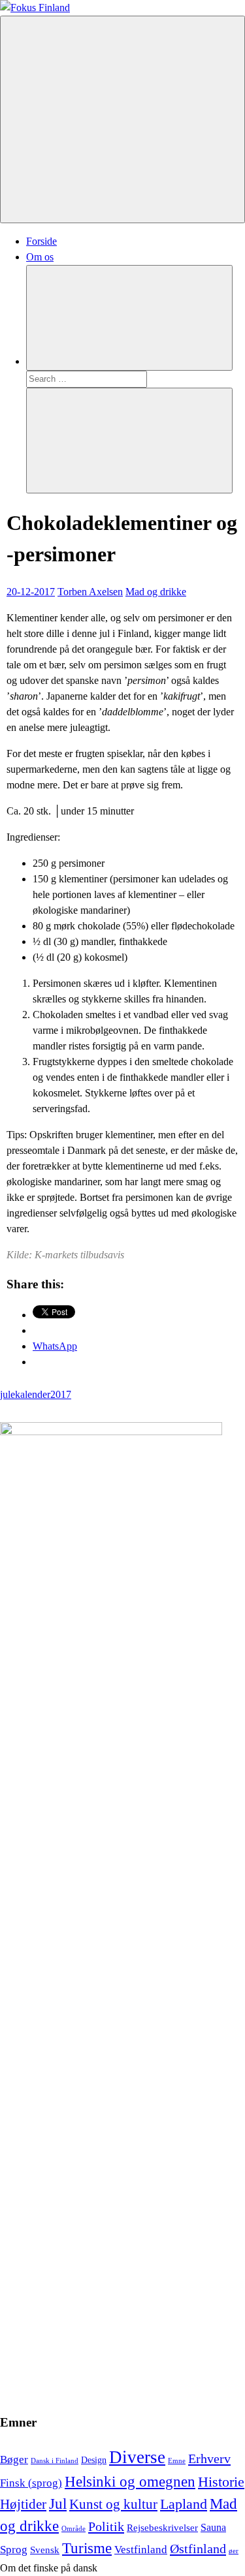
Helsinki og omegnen (130, 2482)
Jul (58, 2504)
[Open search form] (129, 318)
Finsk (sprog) (31, 2483)
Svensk (45, 2550)
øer (234, 2551)
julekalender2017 (36, 1394)
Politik (106, 2526)
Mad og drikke (156, 592)
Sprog (14, 2550)
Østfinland (198, 2549)
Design (94, 2460)
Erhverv (209, 2459)
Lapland (184, 2504)
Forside (41, 241)
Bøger (14, 2460)
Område (73, 2529)
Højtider (23, 2504)
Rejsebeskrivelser (162, 2528)
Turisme (87, 2548)
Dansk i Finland (55, 2461)
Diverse (137, 2457)
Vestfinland (141, 2550)
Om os (40, 257)
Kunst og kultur (113, 2504)
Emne (177, 2461)
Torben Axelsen (90, 592)
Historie (221, 2482)
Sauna (213, 2527)
